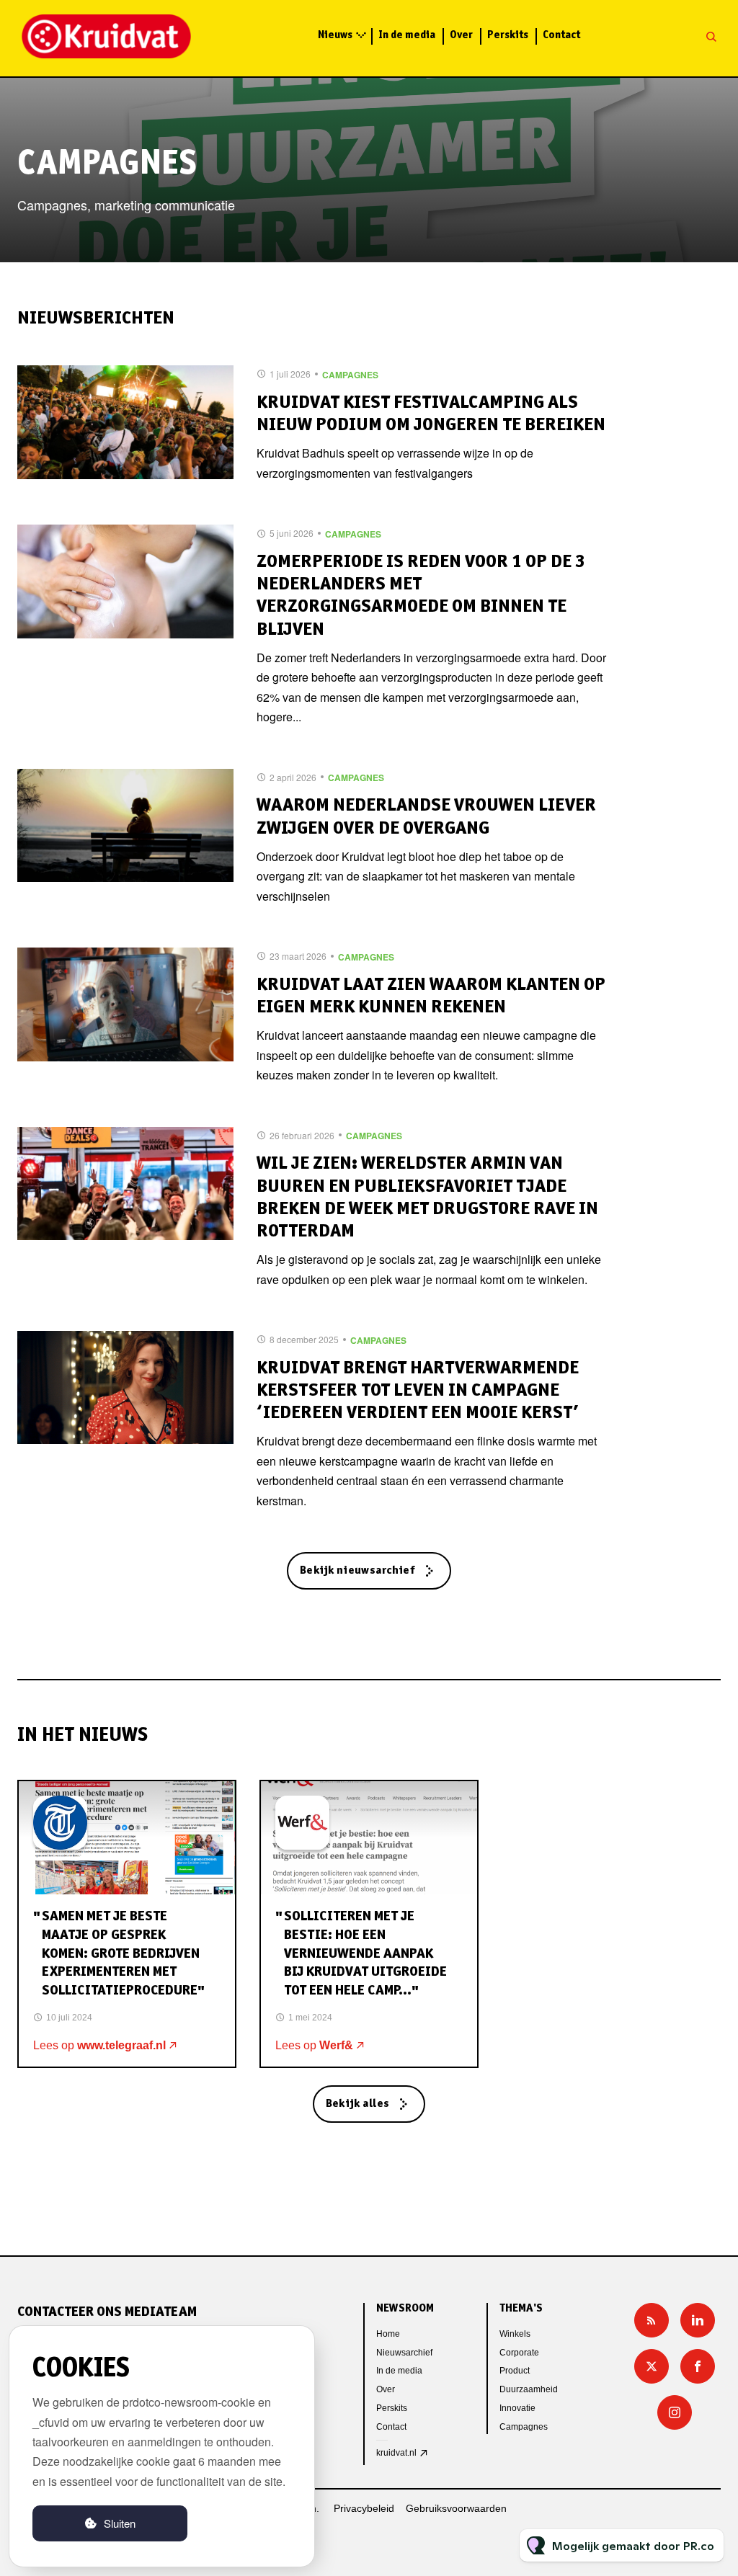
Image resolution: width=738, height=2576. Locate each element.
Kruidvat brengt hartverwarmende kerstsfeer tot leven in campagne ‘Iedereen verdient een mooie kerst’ (418, 1391)
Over (461, 36)
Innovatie (517, 2408)
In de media (407, 36)
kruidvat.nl (396, 2453)
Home (388, 2334)
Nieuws (335, 36)
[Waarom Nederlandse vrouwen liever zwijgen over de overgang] (125, 826)
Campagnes (350, 375)
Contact (561, 36)
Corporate (519, 2353)
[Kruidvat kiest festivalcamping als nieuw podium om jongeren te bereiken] (125, 422)
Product (515, 2371)
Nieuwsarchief (404, 2353)
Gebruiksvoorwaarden (456, 2508)
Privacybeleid (364, 2508)
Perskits (508, 36)
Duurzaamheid (529, 2389)
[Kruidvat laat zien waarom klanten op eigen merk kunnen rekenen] (125, 1004)
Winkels (515, 2334)
